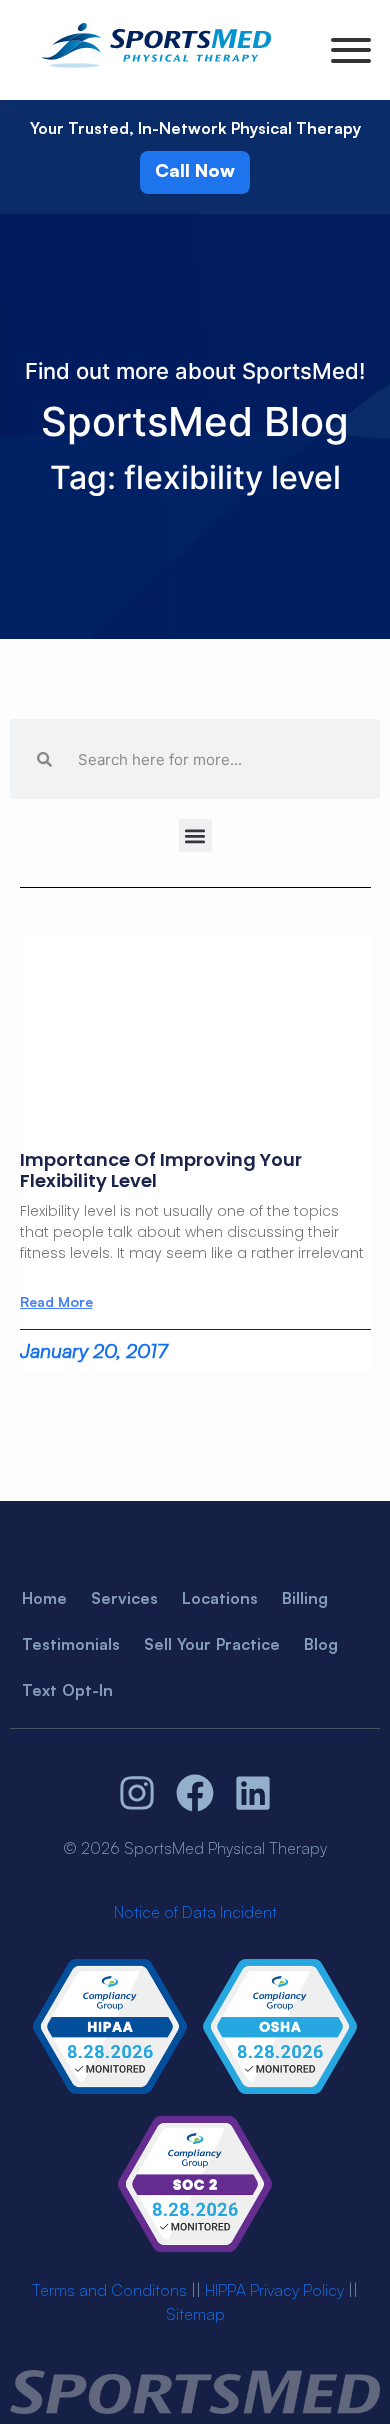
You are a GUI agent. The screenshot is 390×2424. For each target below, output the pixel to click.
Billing (305, 1598)
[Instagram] (138, 1794)
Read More (56, 1302)
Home (44, 1598)
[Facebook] (195, 1794)
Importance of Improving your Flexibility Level (161, 1170)
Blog (321, 1644)
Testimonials (71, 1644)
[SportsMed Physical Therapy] (156, 71)
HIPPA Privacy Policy (274, 2290)
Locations (220, 1598)
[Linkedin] (253, 1794)
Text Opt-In (67, 1690)
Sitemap (195, 2314)
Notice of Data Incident (195, 1912)
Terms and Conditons (109, 2290)
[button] (195, 835)
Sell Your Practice (212, 1644)
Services (124, 1598)
